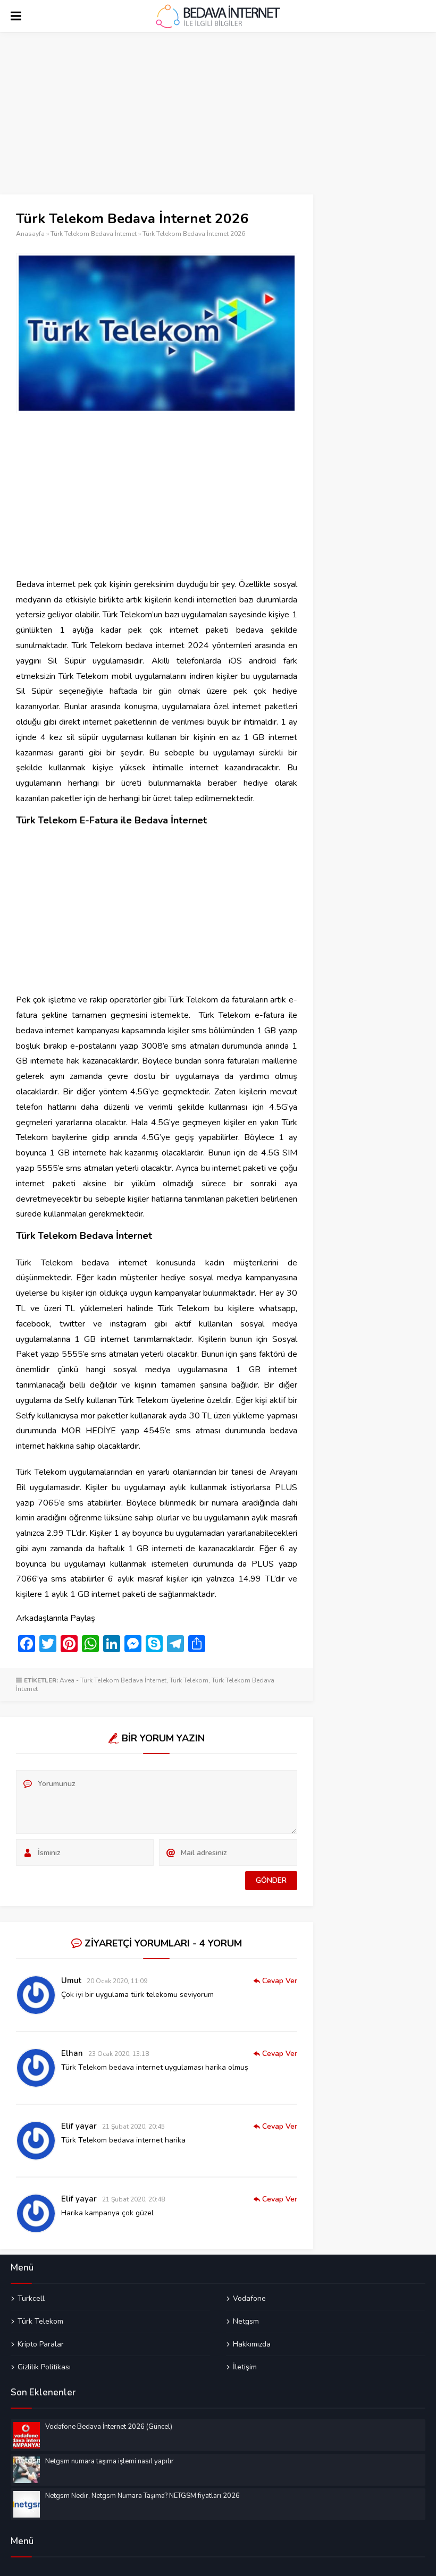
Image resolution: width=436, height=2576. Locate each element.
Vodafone (249, 2299)
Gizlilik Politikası (44, 2367)
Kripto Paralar (41, 2344)
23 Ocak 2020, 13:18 (119, 2054)
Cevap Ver (280, 1981)
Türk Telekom (189, 1680)
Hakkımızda (252, 2344)
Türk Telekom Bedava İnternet (94, 234)
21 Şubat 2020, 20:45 (133, 2127)
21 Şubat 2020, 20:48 (133, 2199)
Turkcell (31, 2299)
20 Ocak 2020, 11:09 (117, 1981)
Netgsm (246, 2321)
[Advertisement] (157, 116)
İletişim (245, 2367)
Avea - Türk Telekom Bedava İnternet (113, 1680)
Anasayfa (30, 234)
